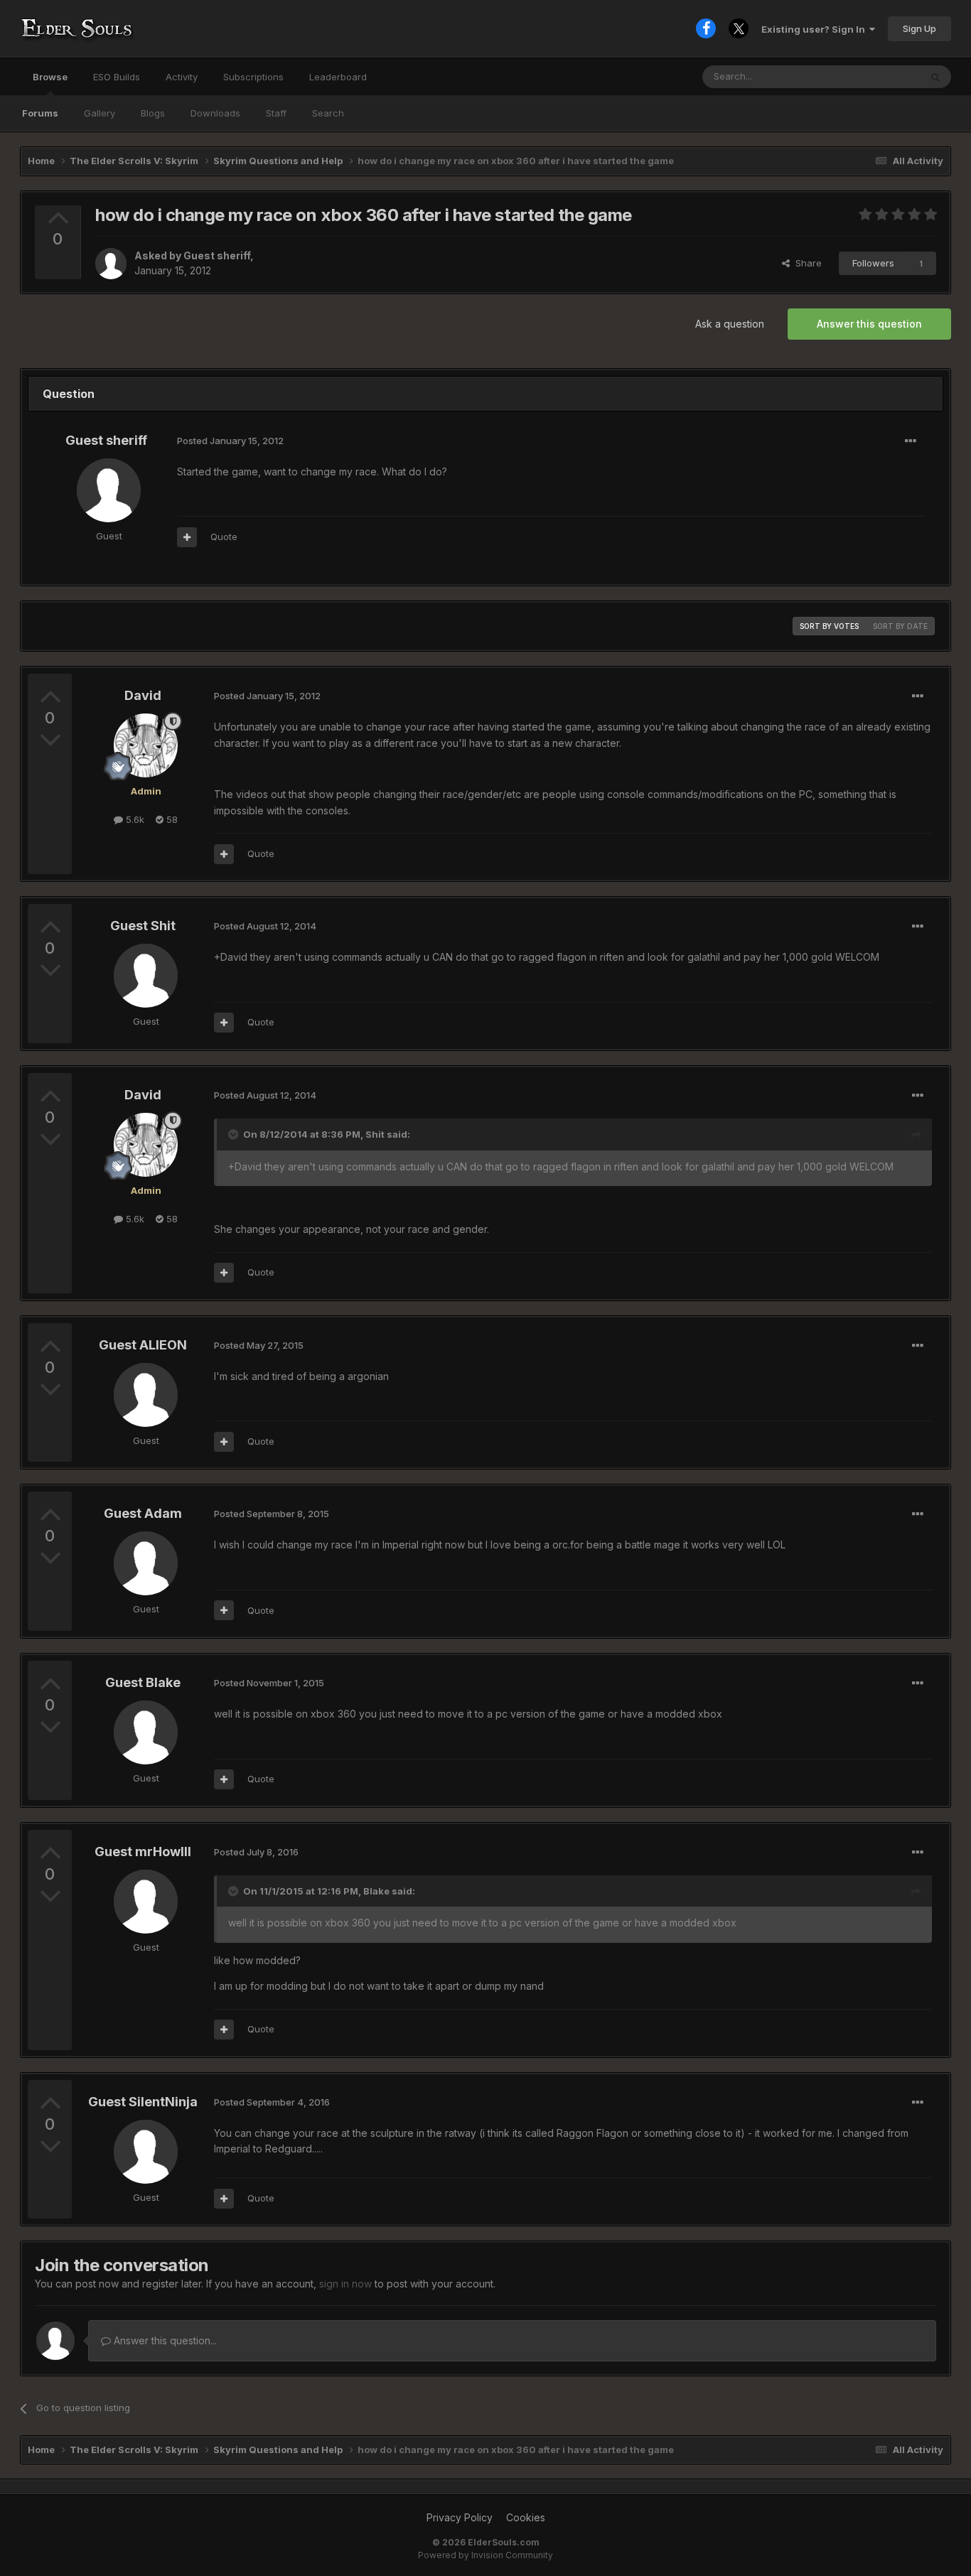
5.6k (134, 819)
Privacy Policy (460, 2517)
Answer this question (869, 324)
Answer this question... (164, 2340)
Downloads (215, 113)
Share (806, 263)
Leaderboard (338, 77)
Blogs (153, 113)
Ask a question (730, 324)
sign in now (345, 2284)
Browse (50, 77)
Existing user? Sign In (815, 29)
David (143, 695)
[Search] (935, 77)
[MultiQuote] (187, 537)
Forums (40, 113)
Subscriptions (253, 77)
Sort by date (900, 626)
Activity (182, 77)
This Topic (878, 76)
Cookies (526, 2517)
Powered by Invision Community (485, 2555)
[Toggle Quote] (235, 1134)
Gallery (100, 113)
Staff (276, 113)
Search (328, 113)
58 (171, 819)
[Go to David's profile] (146, 745)
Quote (224, 537)
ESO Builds (117, 77)
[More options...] (911, 441)
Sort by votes (829, 626)
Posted (230, 441)
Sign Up (919, 28)
